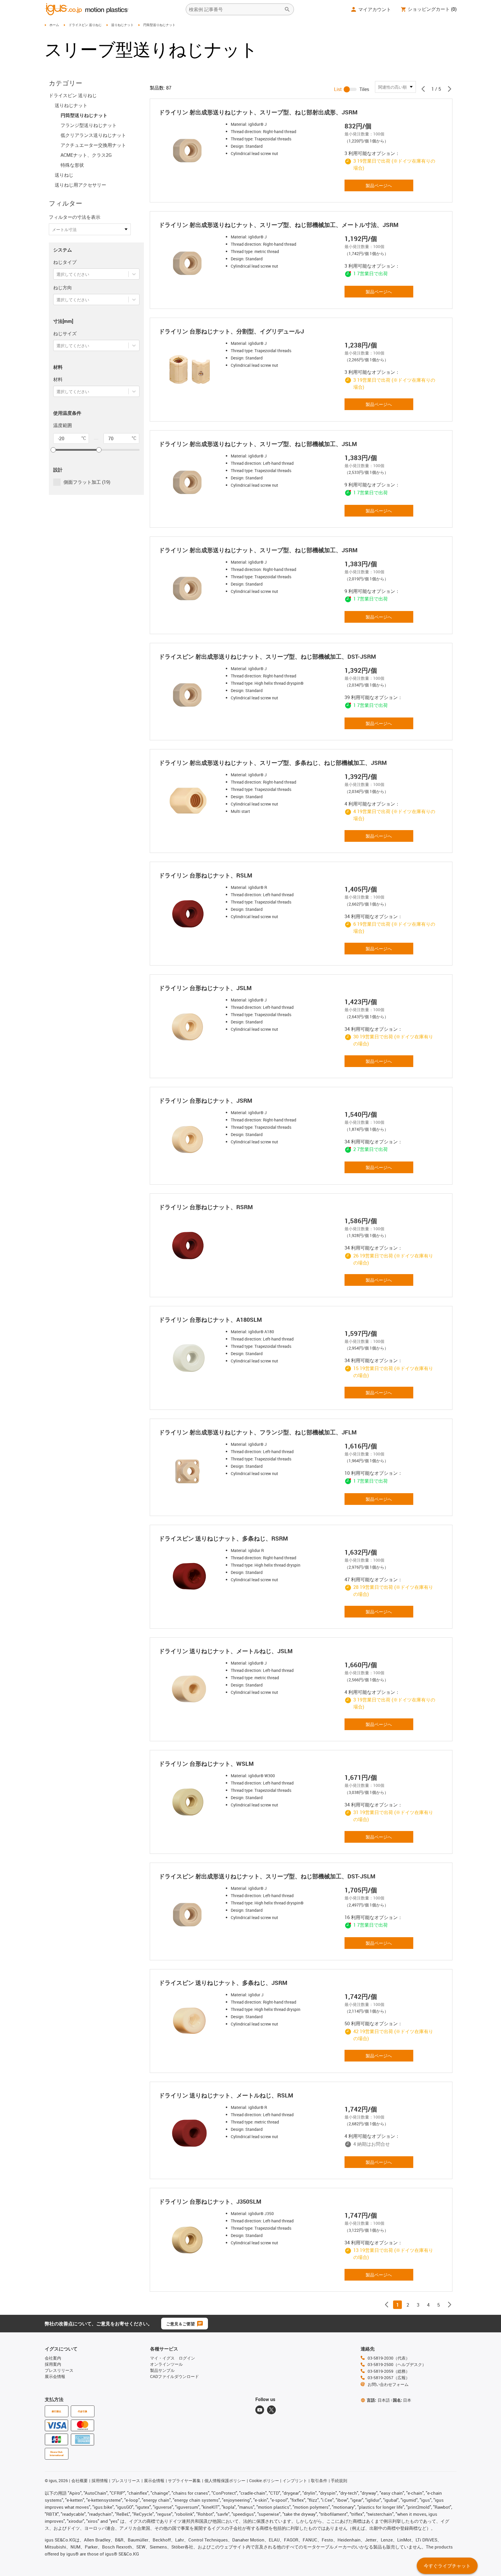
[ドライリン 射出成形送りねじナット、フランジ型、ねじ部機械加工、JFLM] (190, 1470)
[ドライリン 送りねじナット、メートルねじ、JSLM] (190, 1689)
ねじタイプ (65, 262)
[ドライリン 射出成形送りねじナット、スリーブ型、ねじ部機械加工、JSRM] (190, 588)
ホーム (54, 25)
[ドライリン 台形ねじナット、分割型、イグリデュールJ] (190, 369)
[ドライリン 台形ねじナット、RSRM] (190, 1245)
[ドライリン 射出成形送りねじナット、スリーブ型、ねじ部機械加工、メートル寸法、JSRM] (190, 263)
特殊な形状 (72, 165)
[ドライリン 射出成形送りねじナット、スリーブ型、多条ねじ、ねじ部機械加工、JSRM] (190, 801)
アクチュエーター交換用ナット (93, 145)
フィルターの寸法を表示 (75, 217)
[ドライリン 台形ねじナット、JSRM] (190, 1139)
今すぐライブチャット (447, 2566)
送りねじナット (122, 25)
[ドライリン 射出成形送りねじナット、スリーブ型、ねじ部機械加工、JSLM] (190, 482)
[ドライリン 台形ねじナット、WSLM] (190, 1802)
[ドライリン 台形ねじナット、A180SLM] (190, 1358)
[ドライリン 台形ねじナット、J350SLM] (190, 2240)
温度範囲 (63, 425)
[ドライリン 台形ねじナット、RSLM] (190, 913)
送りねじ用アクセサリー (80, 185)
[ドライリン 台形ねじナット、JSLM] (190, 1026)
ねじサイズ (65, 333)
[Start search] (287, 9)
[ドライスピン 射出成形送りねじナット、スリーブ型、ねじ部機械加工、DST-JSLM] (190, 1914)
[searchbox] (235, 9)
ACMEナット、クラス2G (86, 155)
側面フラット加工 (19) (87, 482)
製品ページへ (379, 185)
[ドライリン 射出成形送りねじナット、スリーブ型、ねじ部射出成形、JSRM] (190, 150)
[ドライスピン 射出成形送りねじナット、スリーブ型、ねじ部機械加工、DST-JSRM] (190, 695)
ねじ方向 (63, 288)
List (338, 89)
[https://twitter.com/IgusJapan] (271, 2410)
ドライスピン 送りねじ (85, 25)
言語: (378, 2400)
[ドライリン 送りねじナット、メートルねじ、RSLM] (190, 2133)
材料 (58, 379)
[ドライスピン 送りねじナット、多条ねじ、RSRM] (190, 1577)
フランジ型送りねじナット (89, 125)
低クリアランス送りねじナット (93, 135)
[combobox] (57, 274)
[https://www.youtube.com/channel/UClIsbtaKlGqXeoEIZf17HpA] (260, 2410)
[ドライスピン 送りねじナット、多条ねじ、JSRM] (190, 2021)
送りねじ (64, 175)
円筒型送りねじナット (84, 115)
